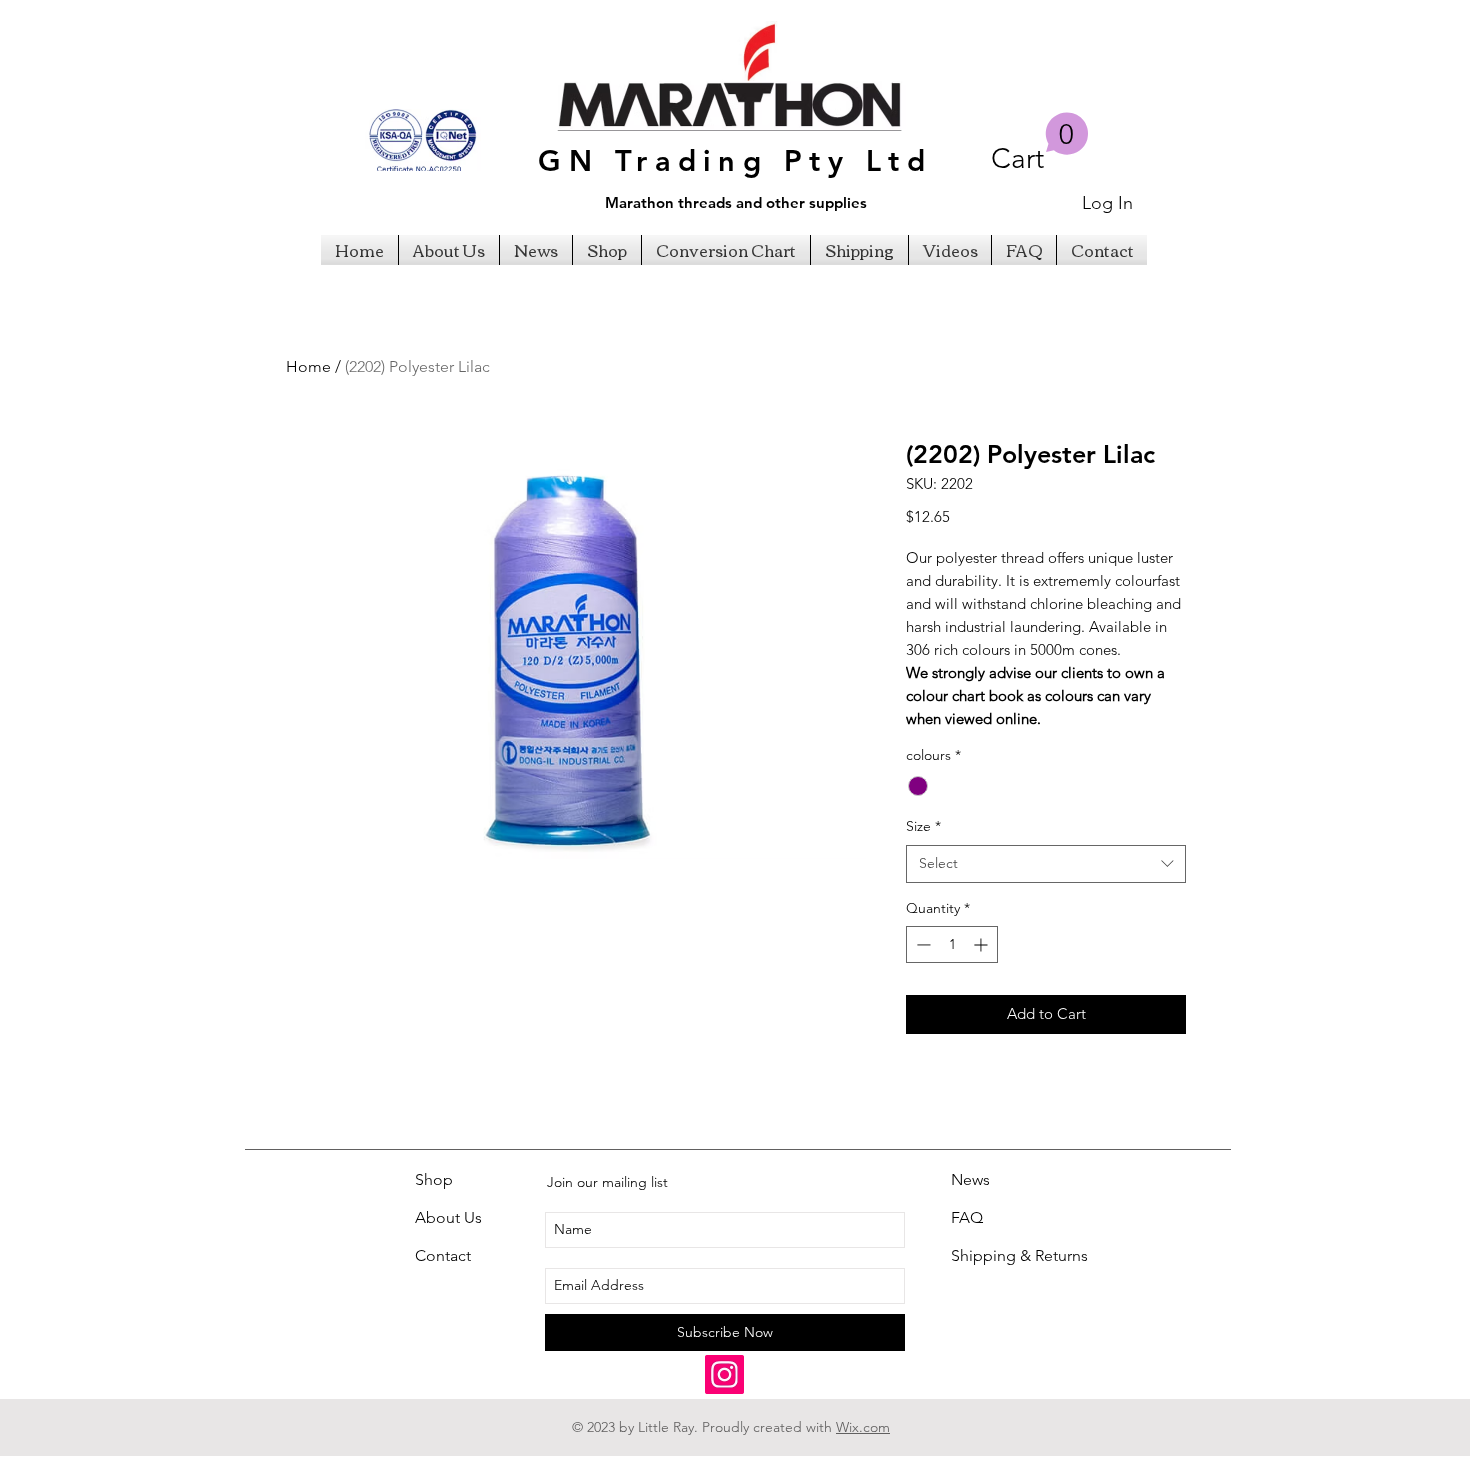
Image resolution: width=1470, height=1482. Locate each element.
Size (923, 826)
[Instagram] (724, 1374)
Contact (443, 1255)
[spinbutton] (952, 944)
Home (308, 366)
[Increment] (982, 944)
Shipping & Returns (1019, 1255)
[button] (1040, 143)
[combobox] (1046, 864)
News (970, 1179)
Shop (434, 1179)
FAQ (967, 1217)
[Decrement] (921, 944)
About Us (448, 1217)
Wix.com (863, 1427)
